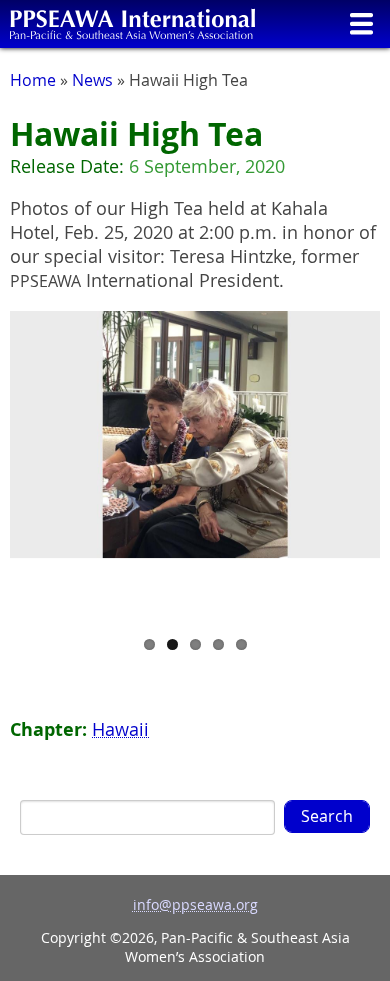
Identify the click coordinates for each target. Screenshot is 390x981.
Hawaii (120, 729)
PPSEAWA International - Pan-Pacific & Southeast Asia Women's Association (132, 24)
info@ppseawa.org (195, 904)
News (92, 80)
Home (33, 80)
